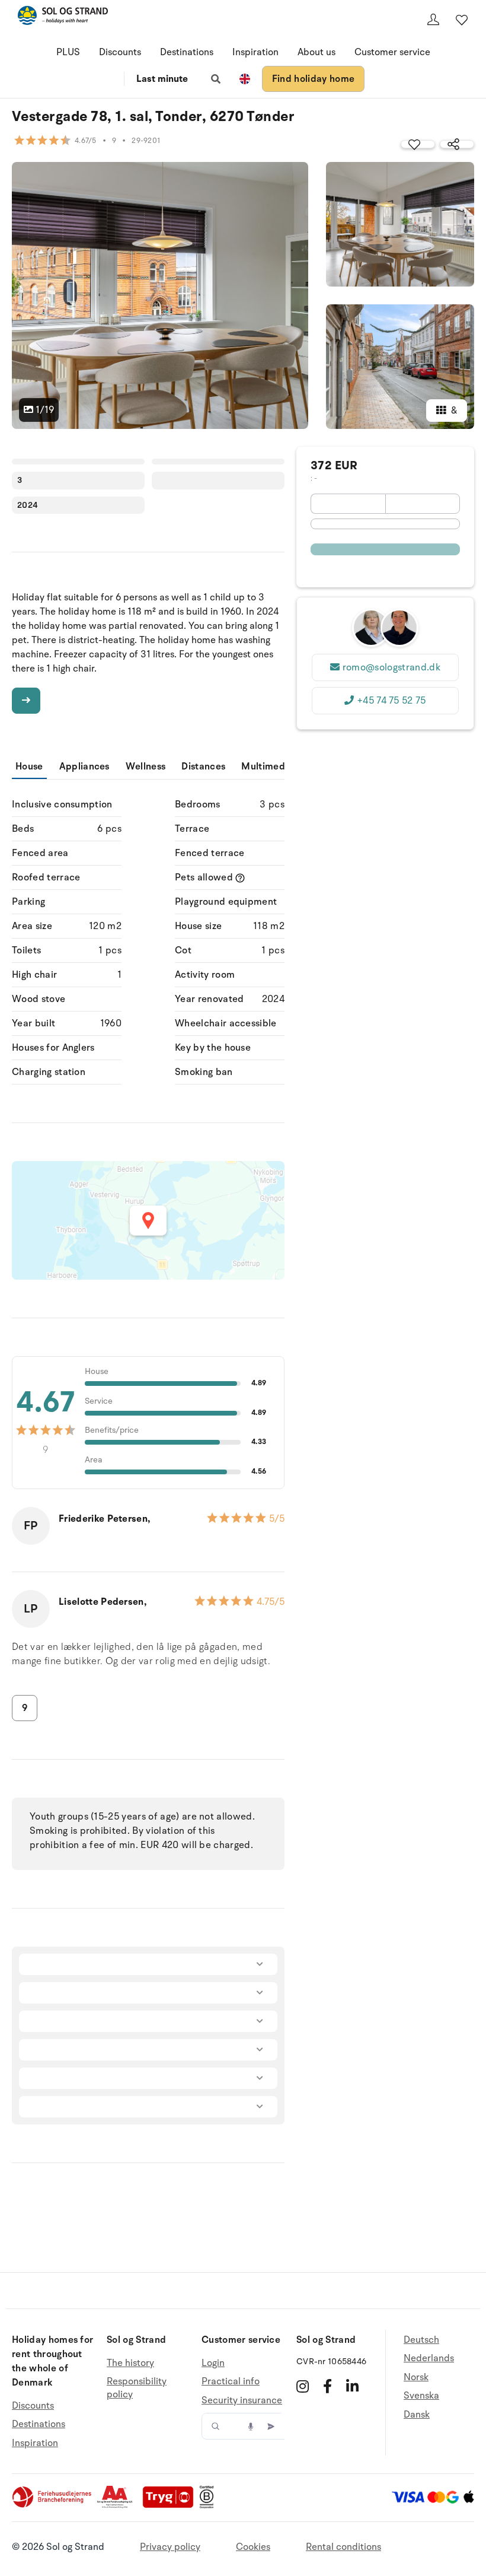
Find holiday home (313, 79)
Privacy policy (170, 2547)
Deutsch (421, 2340)
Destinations (187, 52)
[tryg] (171, 2505)
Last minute (162, 79)
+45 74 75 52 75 (391, 701)
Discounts (120, 52)
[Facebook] (327, 2386)
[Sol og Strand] (63, 18)
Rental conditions (343, 2547)
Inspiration (255, 52)
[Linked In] (352, 2386)
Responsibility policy (137, 2388)
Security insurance (242, 2400)
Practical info (231, 2381)
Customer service (392, 52)
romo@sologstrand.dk (391, 667)
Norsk (416, 2377)
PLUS (68, 52)
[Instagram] (303, 2386)
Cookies (253, 2547)
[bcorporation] (210, 2505)
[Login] (433, 20)
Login (213, 2363)
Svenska (421, 2396)
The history (130, 2363)
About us (316, 52)
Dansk (417, 2415)
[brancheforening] (53, 2505)
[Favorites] (462, 20)
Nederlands (429, 2358)
